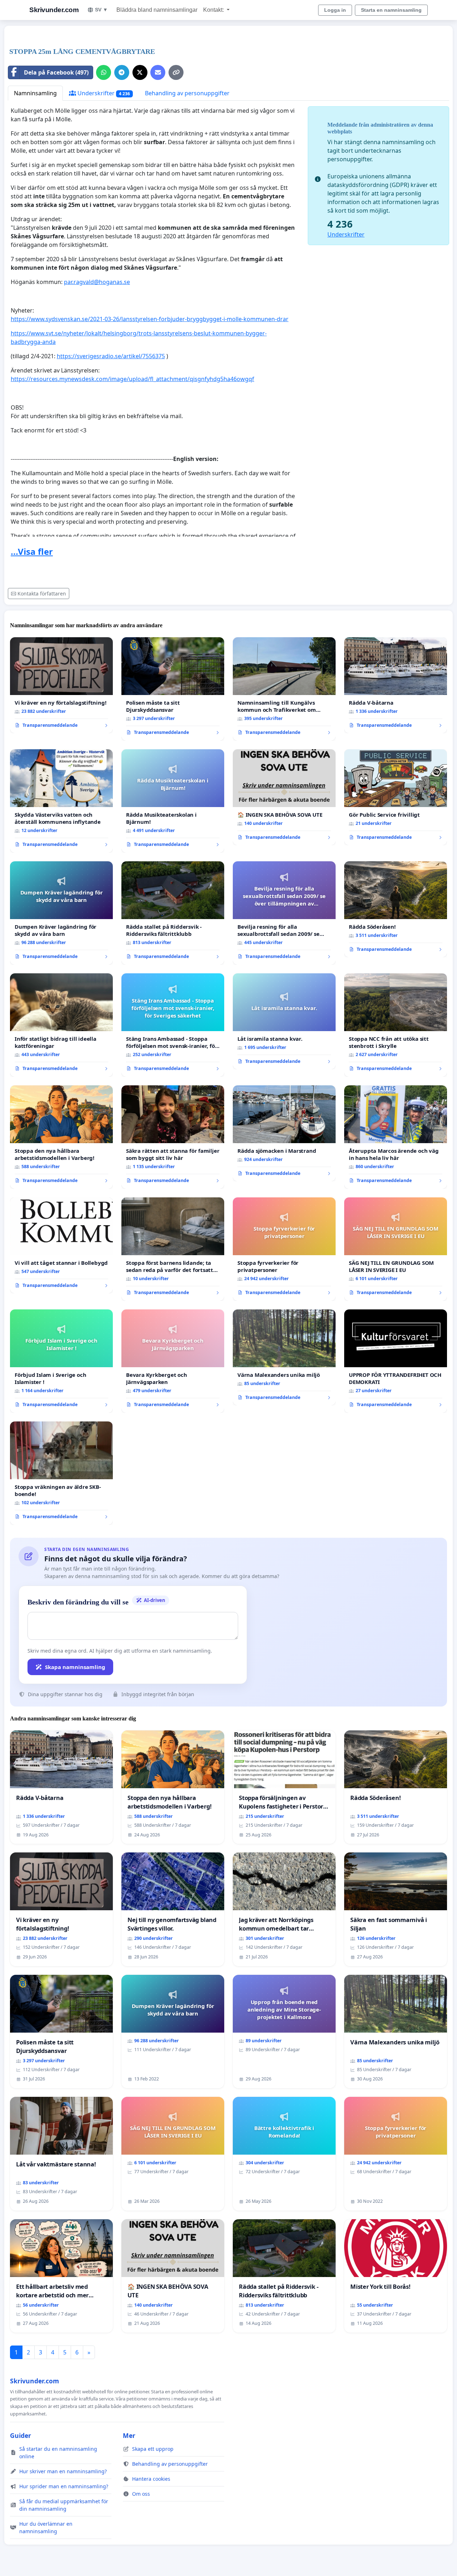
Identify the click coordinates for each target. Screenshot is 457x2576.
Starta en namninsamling (391, 10)
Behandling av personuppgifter (187, 93)
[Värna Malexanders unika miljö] (284, 1358)
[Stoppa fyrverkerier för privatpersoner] (284, 1249)
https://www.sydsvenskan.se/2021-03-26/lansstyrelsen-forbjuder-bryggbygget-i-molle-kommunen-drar (150, 319)
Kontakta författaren (42, 594)
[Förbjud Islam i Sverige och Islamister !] (61, 1361)
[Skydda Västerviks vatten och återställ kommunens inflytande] (61, 801)
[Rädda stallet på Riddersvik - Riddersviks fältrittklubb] (173, 913)
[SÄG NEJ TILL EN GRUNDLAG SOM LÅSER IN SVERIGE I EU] (396, 1249)
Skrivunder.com (54, 10)
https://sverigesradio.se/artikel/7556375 (111, 356)
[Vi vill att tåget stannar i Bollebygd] (61, 1246)
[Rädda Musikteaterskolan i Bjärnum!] (173, 801)
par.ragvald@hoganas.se (97, 282)
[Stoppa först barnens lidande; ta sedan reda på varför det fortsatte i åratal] (173, 1249)
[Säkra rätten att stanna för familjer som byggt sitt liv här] (173, 1137)
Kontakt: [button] (214, 10)
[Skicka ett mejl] (158, 72)
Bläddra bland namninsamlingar (157, 10)
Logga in (335, 10)
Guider (21, 2435)
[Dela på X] (140, 72)
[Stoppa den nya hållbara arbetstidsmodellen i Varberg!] (61, 1137)
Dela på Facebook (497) (56, 72)
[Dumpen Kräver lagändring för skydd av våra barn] (61, 913)
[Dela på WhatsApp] (104, 72)
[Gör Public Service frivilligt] (396, 797)
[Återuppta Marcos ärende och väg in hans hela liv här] (396, 1137)
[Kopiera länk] (176, 72)
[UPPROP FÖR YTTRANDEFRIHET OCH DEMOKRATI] (396, 1361)
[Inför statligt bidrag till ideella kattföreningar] (61, 1025)
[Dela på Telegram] (122, 72)
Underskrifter (103, 93)
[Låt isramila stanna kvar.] (284, 1021)
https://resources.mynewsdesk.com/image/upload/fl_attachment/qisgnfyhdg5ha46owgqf (132, 379)
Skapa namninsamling (75, 1667)
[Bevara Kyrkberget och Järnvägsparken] (173, 1361)
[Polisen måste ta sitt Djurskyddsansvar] (173, 689)
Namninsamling (35, 93)
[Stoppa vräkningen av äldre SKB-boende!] (61, 1473)
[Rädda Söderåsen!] (396, 909)
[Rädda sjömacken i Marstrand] (284, 1134)
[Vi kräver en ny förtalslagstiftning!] (61, 685)
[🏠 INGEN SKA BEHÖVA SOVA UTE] (284, 797)
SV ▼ (101, 10)
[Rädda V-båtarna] (396, 685)
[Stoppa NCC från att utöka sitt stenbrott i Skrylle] (396, 1025)
